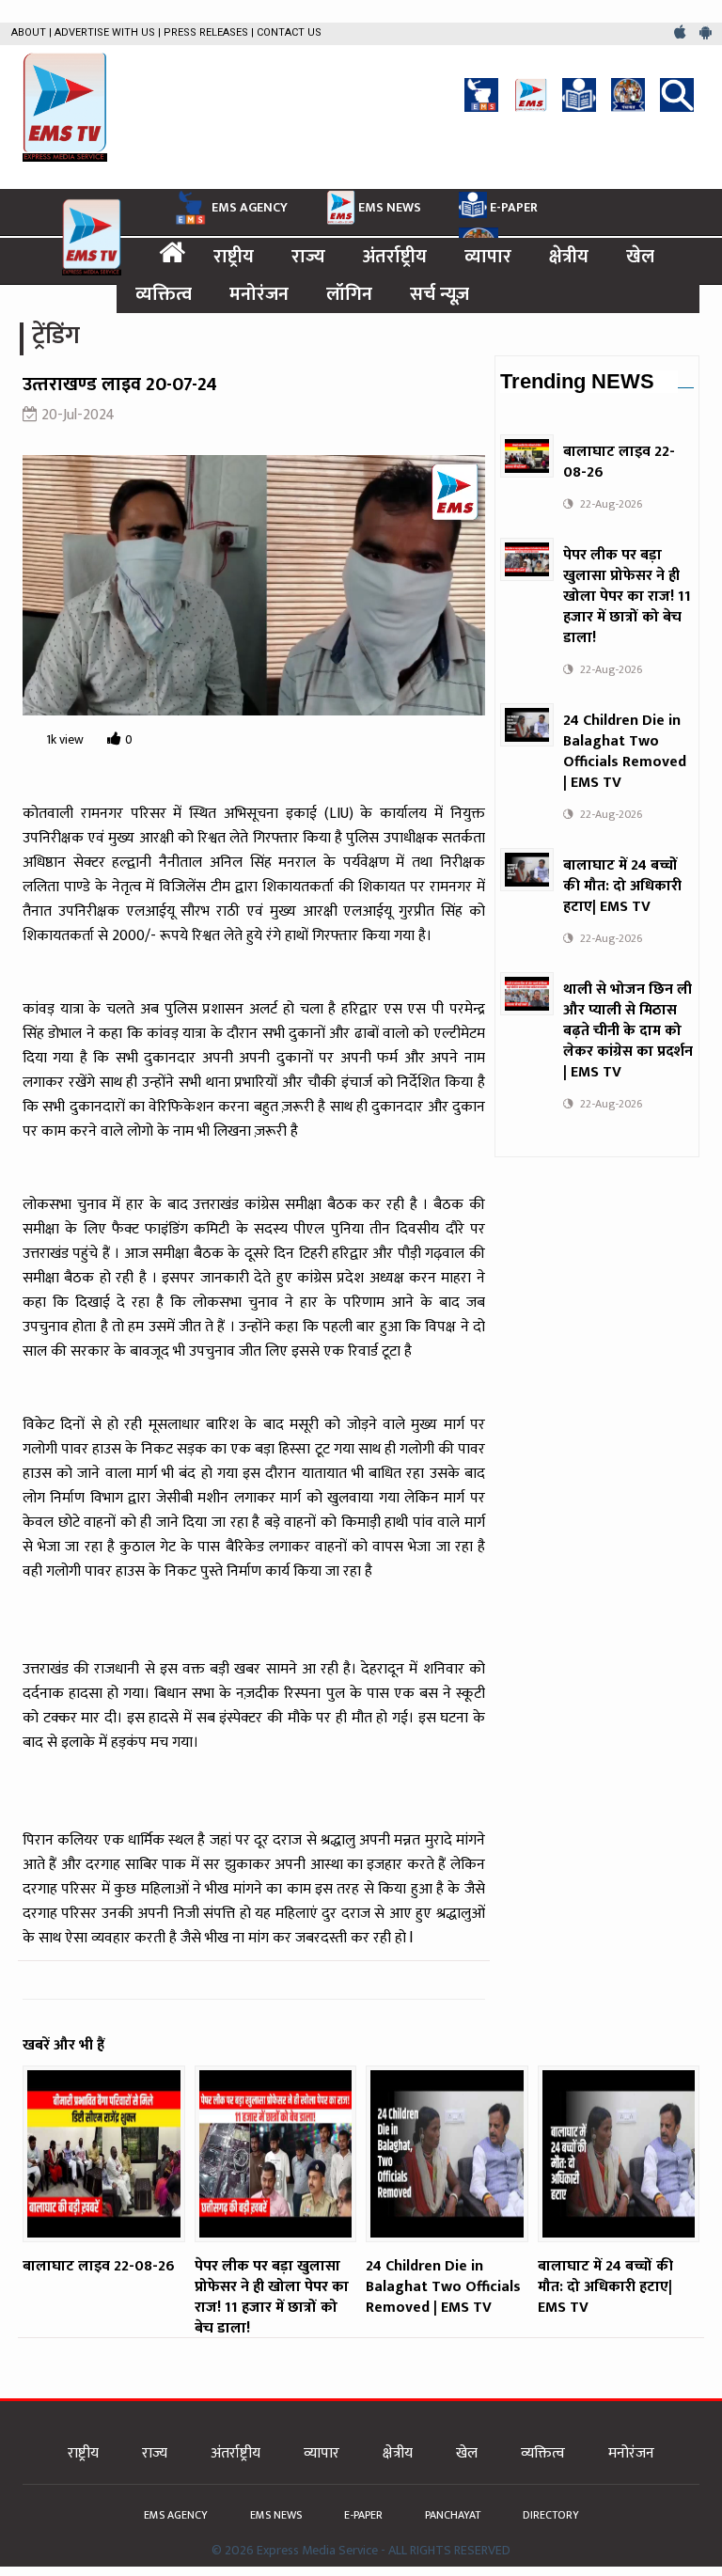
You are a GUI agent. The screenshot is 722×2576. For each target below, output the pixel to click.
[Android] (706, 33)
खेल (640, 257)
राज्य (308, 257)
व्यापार (488, 257)
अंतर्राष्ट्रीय (395, 257)
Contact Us (289, 32)
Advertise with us (105, 32)
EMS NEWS (390, 207)
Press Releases (206, 32)
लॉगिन (349, 294)
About (29, 32)
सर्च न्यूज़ (439, 294)
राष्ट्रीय (234, 257)
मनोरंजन (259, 294)
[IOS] (682, 33)
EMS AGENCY (250, 207)
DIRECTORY (551, 2515)
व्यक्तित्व (164, 294)
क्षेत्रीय (569, 257)
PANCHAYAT (454, 2515)
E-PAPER (514, 207)
